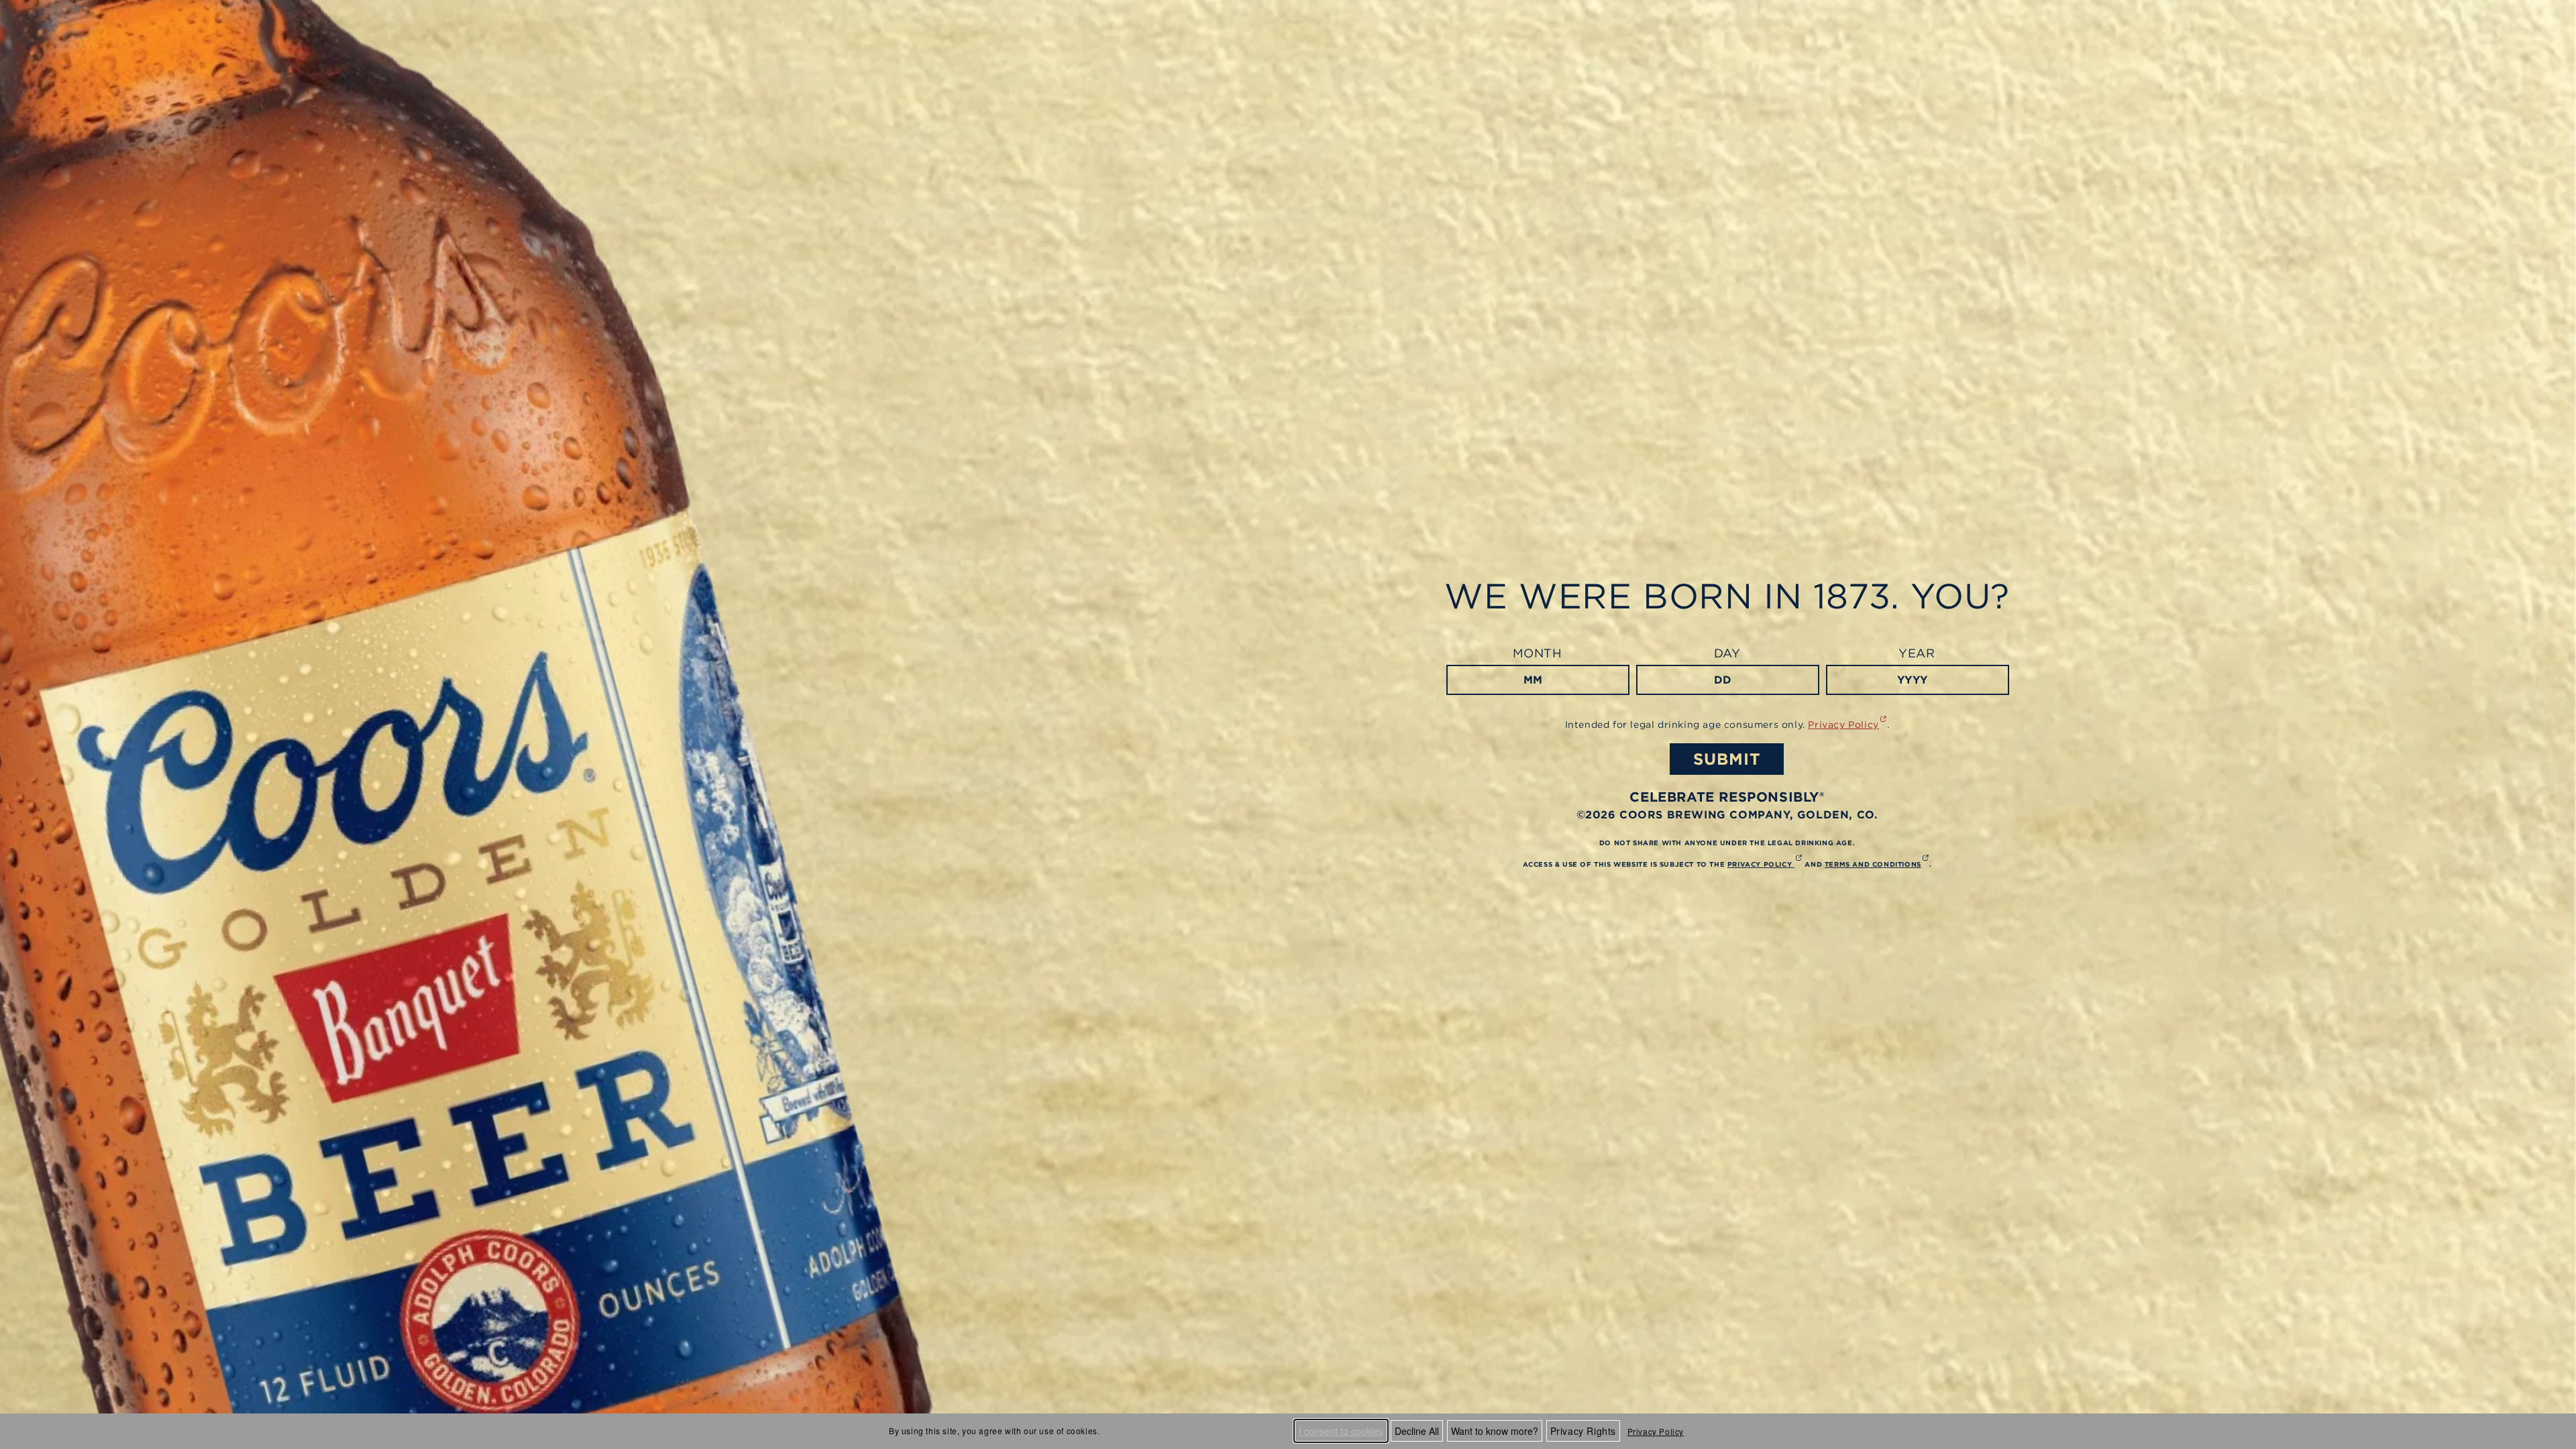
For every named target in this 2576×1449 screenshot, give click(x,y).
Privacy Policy (1656, 1431)
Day (1727, 653)
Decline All (1417, 1431)
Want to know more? (1495, 1431)
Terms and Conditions (1877, 864)
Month (1538, 653)
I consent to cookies (1341, 1431)
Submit (1727, 759)
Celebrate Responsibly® (1727, 797)
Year (1917, 653)
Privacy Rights (1583, 1431)
